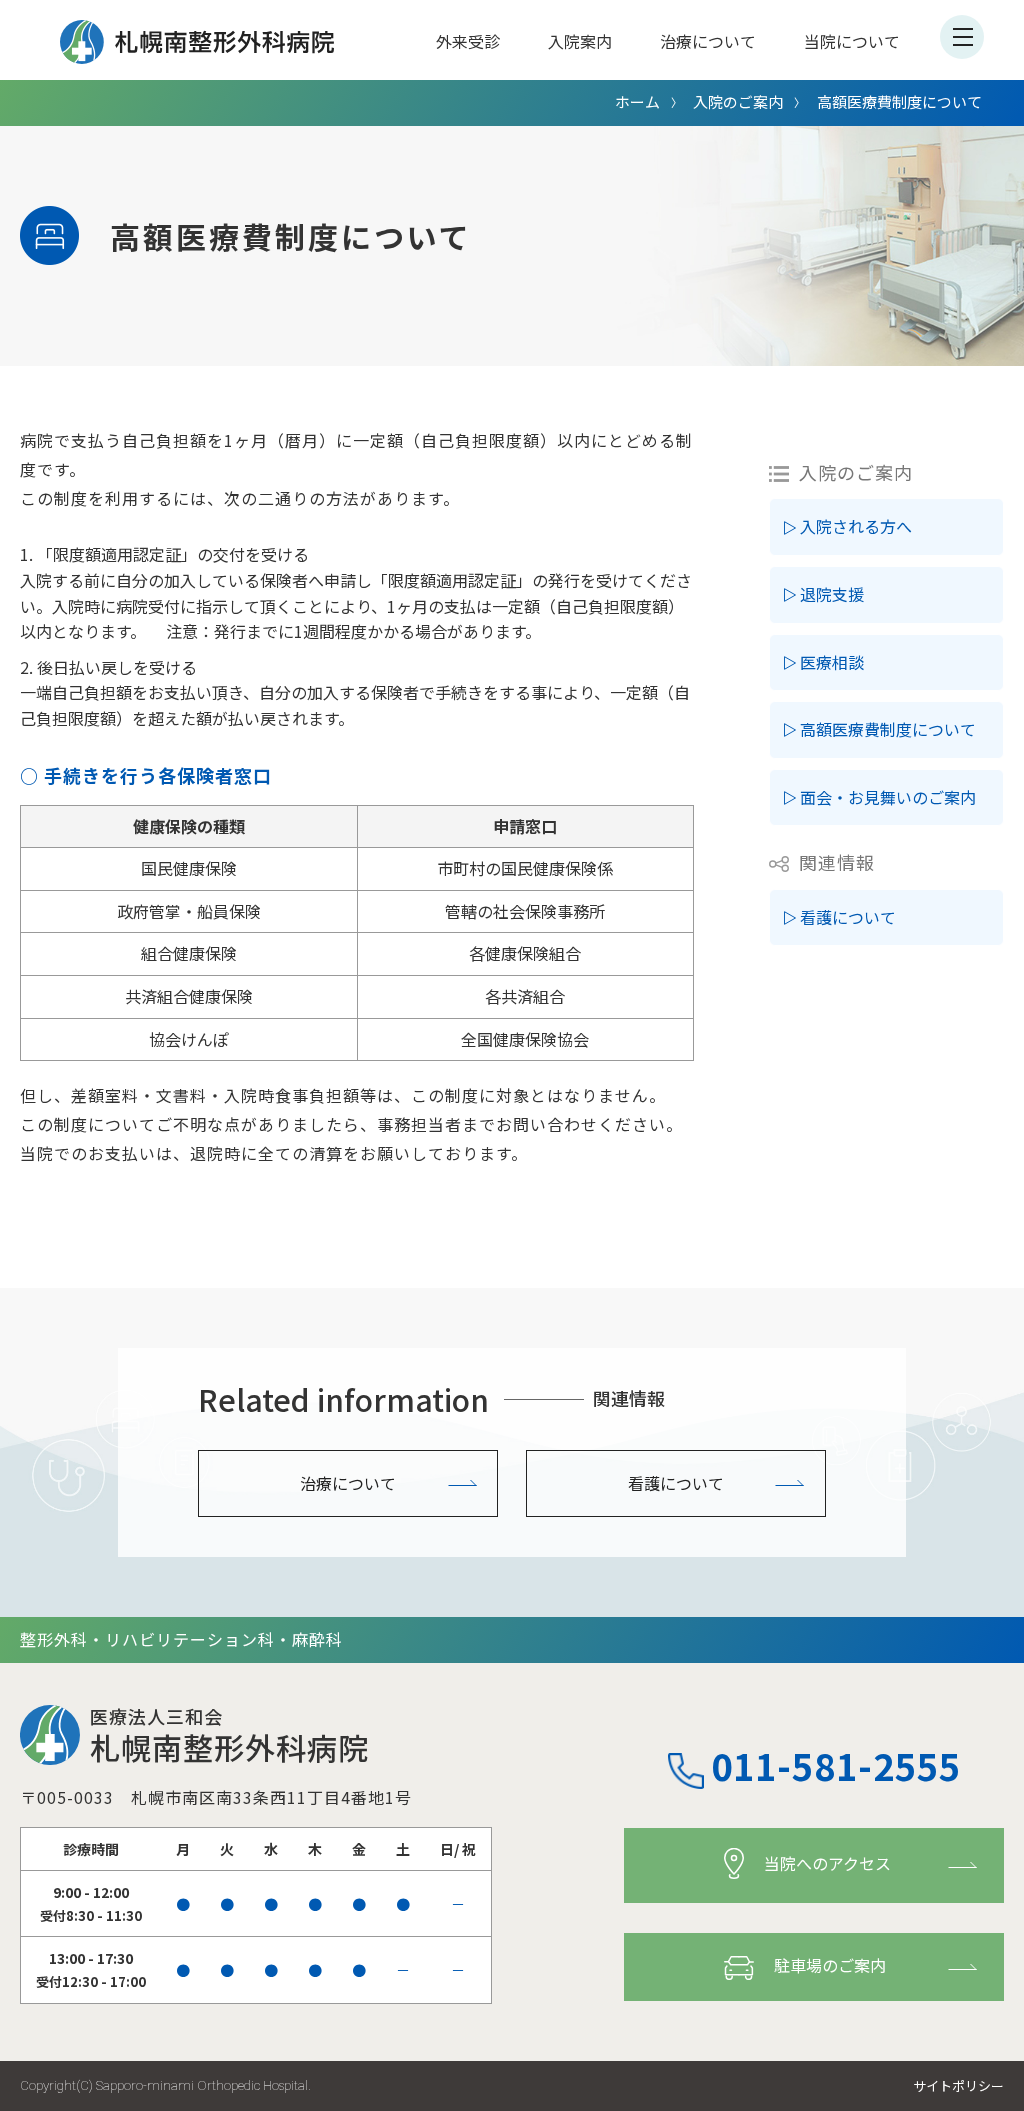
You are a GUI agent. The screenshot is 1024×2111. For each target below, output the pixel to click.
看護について (848, 917)
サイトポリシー (958, 2085)
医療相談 (832, 662)
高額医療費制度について (888, 729)
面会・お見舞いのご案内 (888, 797)
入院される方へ (856, 526)
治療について (708, 41)
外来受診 (468, 41)
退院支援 (832, 594)
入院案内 (580, 41)
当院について (852, 41)
